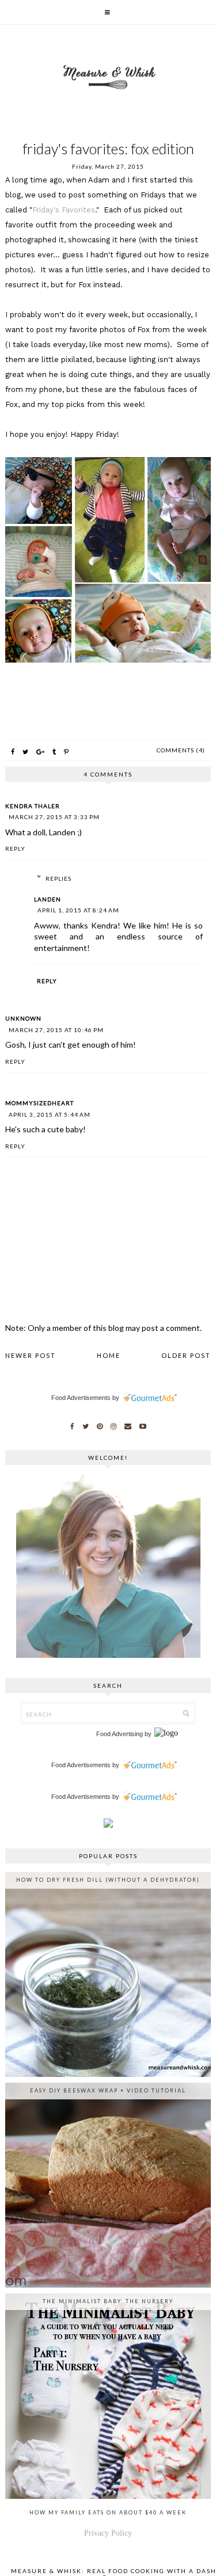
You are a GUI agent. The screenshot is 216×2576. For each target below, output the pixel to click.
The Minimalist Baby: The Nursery (108, 2301)
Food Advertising (120, 1734)
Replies (58, 878)
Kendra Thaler (33, 806)
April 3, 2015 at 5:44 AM (50, 1114)
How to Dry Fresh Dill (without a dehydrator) (108, 1880)
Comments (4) (181, 750)
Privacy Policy (108, 2533)
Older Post (186, 1355)
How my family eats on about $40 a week (108, 2512)
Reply (15, 848)
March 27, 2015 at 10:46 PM (56, 1030)
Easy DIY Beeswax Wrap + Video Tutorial (108, 2090)
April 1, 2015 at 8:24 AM (78, 910)
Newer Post (31, 1355)
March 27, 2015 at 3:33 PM (54, 817)
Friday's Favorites (64, 210)
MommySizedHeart (39, 1103)
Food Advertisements (81, 1398)
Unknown (23, 1018)
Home (109, 1355)
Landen (48, 899)
